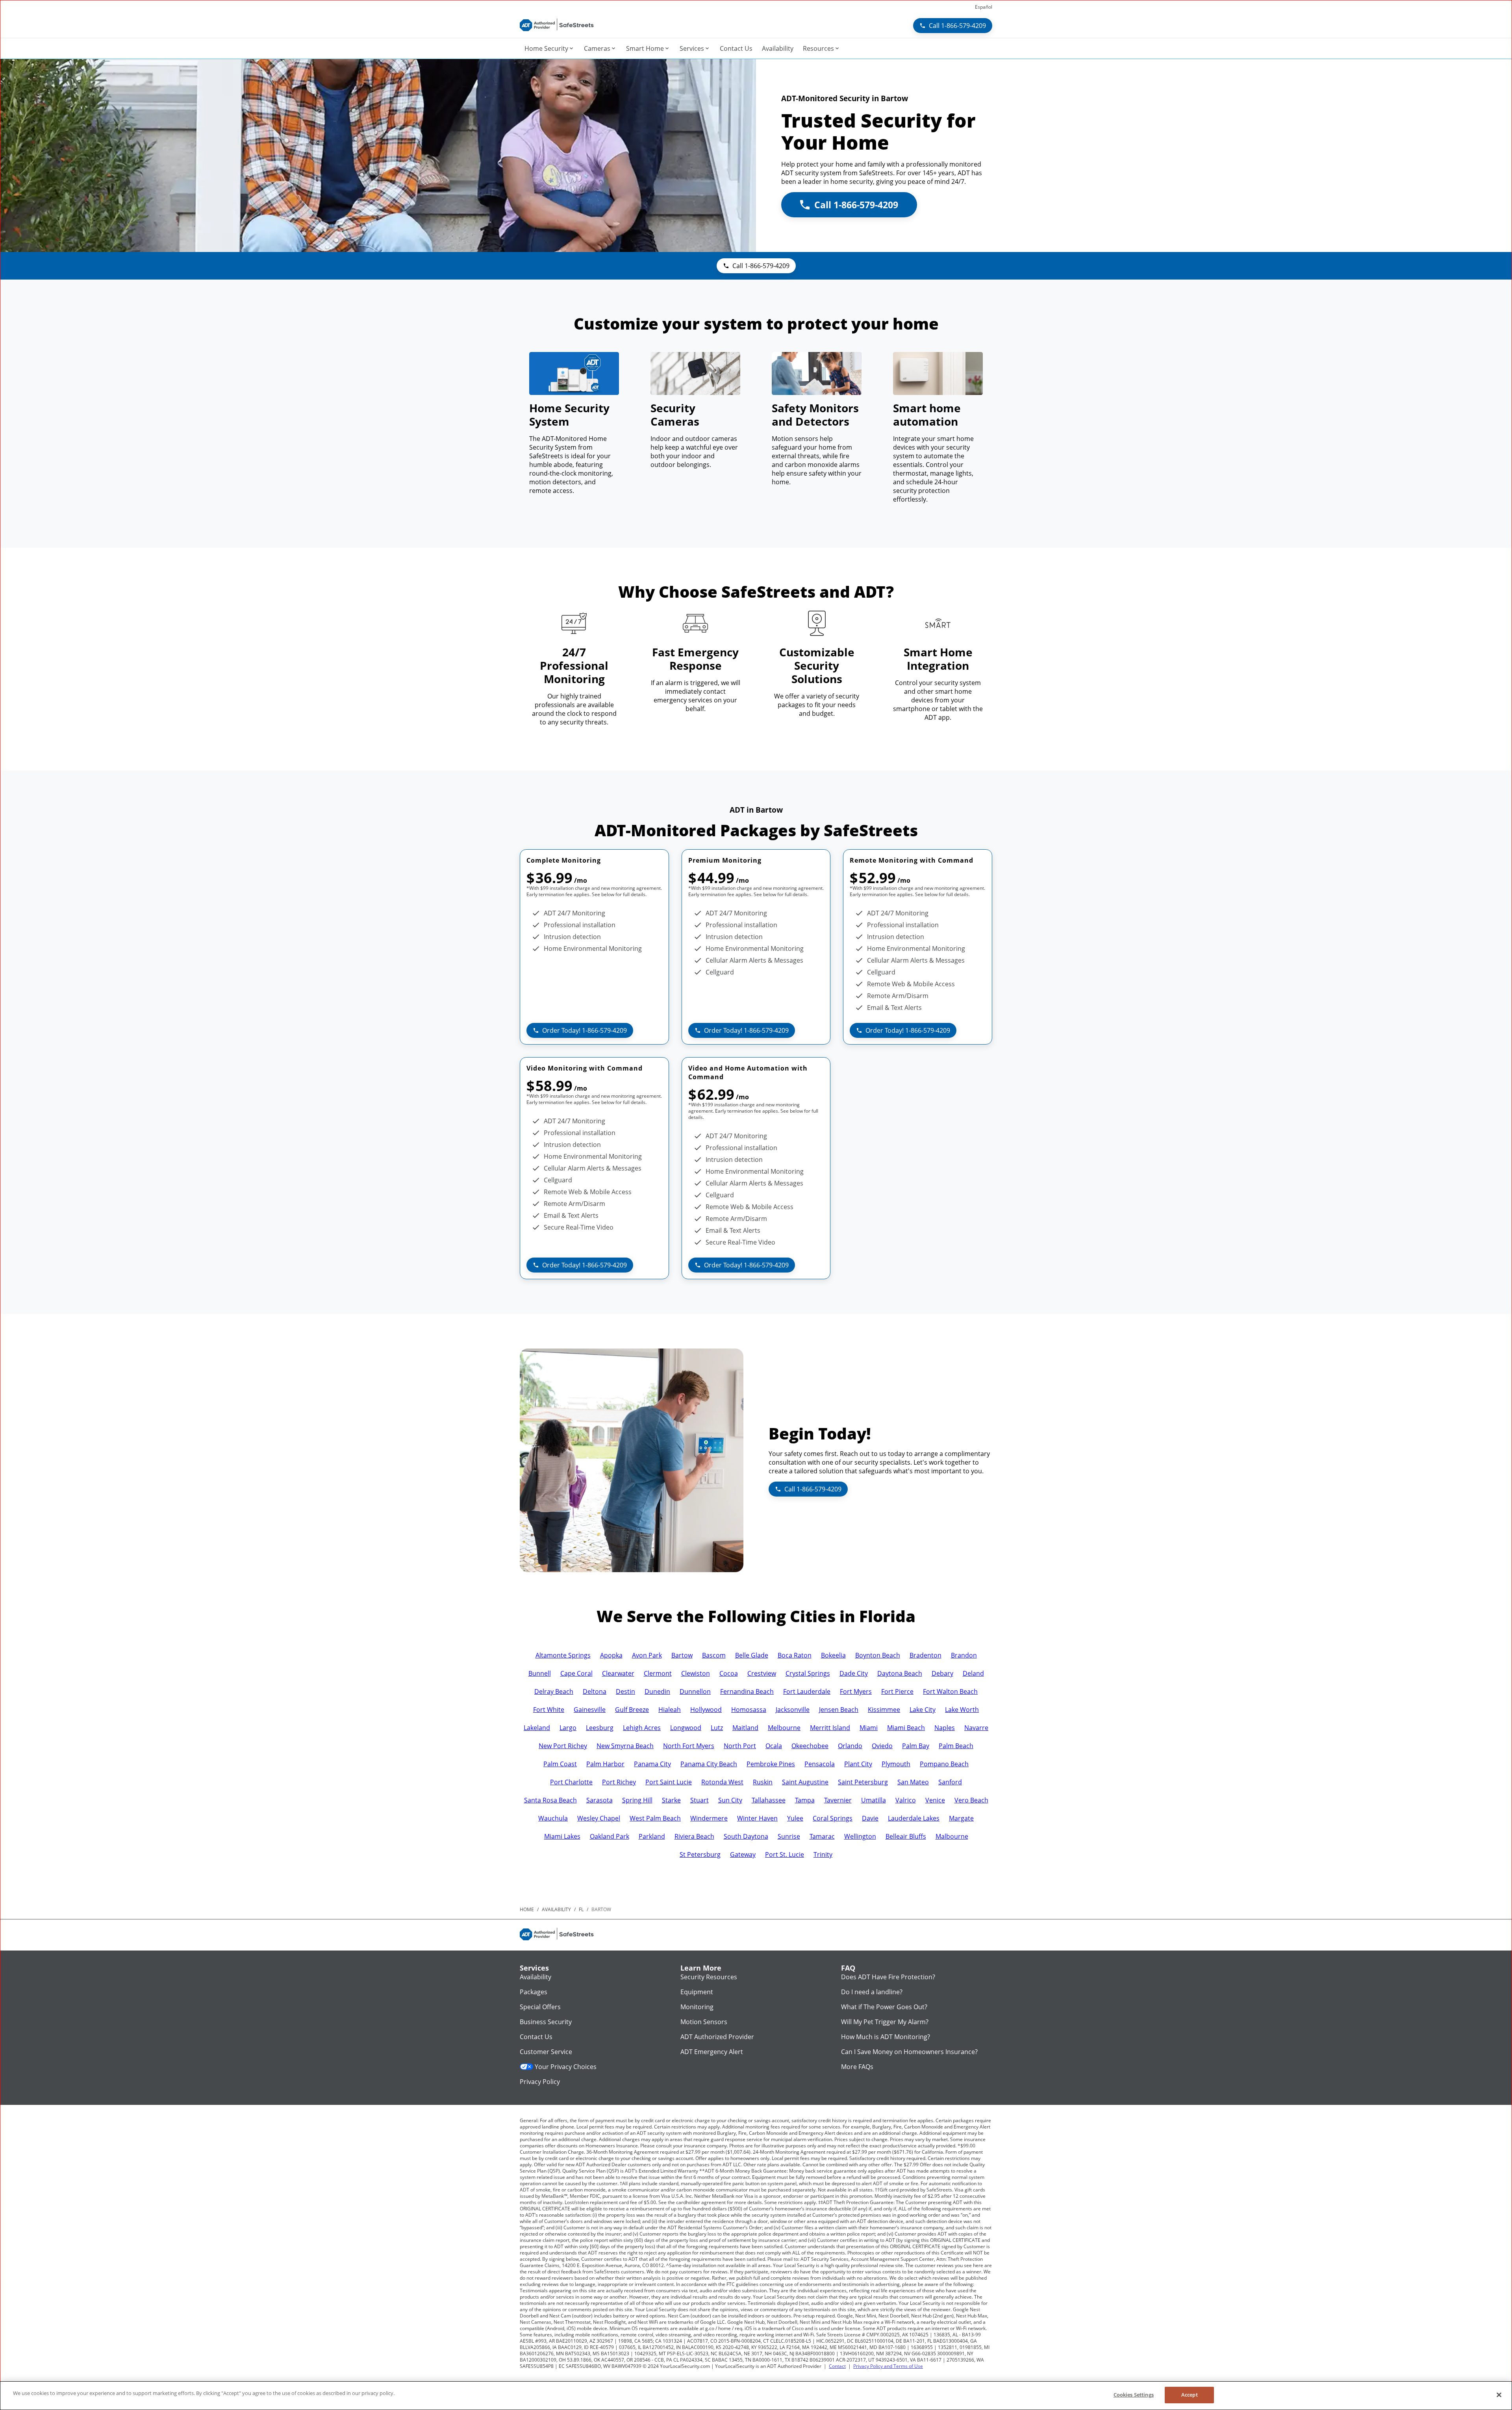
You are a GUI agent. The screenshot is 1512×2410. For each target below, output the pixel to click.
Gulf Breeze (632, 1710)
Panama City (652, 1764)
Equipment (697, 1992)
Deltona (595, 1691)
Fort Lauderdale (807, 1691)
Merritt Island (830, 1728)
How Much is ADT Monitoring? (886, 2037)
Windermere (709, 1818)
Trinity (823, 1854)
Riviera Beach (694, 1836)
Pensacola (820, 1764)
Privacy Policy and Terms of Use (888, 2366)
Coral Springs (833, 1818)
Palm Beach (956, 1746)
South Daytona (746, 1836)
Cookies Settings (1134, 2395)
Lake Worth (962, 1710)
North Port (740, 1746)
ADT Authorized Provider (717, 2037)
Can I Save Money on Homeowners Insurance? (909, 2052)
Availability (535, 1977)
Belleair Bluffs (906, 1836)
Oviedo (882, 1746)
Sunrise (789, 1836)
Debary (942, 1673)
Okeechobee (810, 1746)
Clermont (658, 1673)
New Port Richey (563, 1746)
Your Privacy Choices (566, 2067)
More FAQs (857, 2067)
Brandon (964, 1655)
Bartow (682, 1655)
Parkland (652, 1836)
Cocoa (729, 1673)
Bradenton (926, 1655)
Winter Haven (757, 1818)
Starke (671, 1800)
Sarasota (599, 1800)
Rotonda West (722, 1782)
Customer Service (546, 2052)
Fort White (549, 1710)
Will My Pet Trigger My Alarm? (885, 2022)
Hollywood (706, 1710)
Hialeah (670, 1710)
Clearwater (618, 1673)
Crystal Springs (808, 1673)
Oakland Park (610, 1836)
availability (556, 1909)
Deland (973, 1673)
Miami (869, 1728)
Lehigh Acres (642, 1728)
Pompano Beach (944, 1764)
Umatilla (874, 1800)
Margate (961, 1818)
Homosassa (749, 1710)
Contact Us (536, 2037)
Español (984, 7)
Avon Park (647, 1655)
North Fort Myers (689, 1746)
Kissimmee (884, 1710)
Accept (1190, 2395)
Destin (625, 1691)
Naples (945, 1728)
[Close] (1499, 2395)
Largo (568, 1728)
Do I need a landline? (872, 1992)
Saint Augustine (805, 1782)
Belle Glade (752, 1655)
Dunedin (657, 1691)
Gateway (743, 1854)
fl (581, 1909)
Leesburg (600, 1728)
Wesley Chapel (599, 1818)
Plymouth (896, 1764)
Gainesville (590, 1710)
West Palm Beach (655, 1818)
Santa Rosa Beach (550, 1800)
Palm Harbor (605, 1764)
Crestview (762, 1673)
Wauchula (553, 1818)
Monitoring (697, 2007)
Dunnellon (695, 1691)
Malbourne (952, 1836)
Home (527, 1909)
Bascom (714, 1655)
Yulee (795, 1818)
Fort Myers (856, 1691)
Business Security (546, 2022)
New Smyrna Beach (625, 1746)
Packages (534, 1992)
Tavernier (838, 1800)
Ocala (774, 1746)
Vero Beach (971, 1800)
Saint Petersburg (863, 1782)
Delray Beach (554, 1691)
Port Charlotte (571, 1782)
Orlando (850, 1746)
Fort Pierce (897, 1691)
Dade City (854, 1673)
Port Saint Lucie (669, 1782)
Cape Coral (576, 1673)
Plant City (858, 1764)
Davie (870, 1818)
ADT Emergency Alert (712, 2052)
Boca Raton (795, 1655)
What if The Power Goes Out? (884, 2007)
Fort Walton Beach (950, 1691)
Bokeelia (833, 1655)
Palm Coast (560, 1764)
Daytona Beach (900, 1673)
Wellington (860, 1836)
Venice (935, 1800)
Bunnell (540, 1673)
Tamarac (822, 1836)
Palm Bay (916, 1746)
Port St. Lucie (785, 1854)
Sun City (730, 1800)
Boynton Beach (878, 1655)
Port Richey (619, 1782)
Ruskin (763, 1782)
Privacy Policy (540, 2082)
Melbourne (784, 1728)
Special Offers (540, 2007)
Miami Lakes (562, 1836)
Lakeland (537, 1728)
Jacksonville (793, 1710)
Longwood (686, 1728)
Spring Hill (637, 1800)
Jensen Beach (839, 1710)
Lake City (923, 1710)
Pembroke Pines (771, 1764)
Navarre (976, 1728)
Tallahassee (769, 1800)
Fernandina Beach (747, 1691)
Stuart (699, 1800)
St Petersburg (700, 1854)
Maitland (745, 1728)
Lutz (717, 1728)
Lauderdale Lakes (914, 1818)
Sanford (950, 1782)
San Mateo (913, 1782)
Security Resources (709, 1977)
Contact (837, 2366)
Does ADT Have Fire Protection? (888, 1977)
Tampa (805, 1800)
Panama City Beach (709, 1764)
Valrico (906, 1800)
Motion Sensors (704, 2022)
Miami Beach (906, 1728)
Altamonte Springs (563, 1655)
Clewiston (696, 1673)
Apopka (611, 1655)
